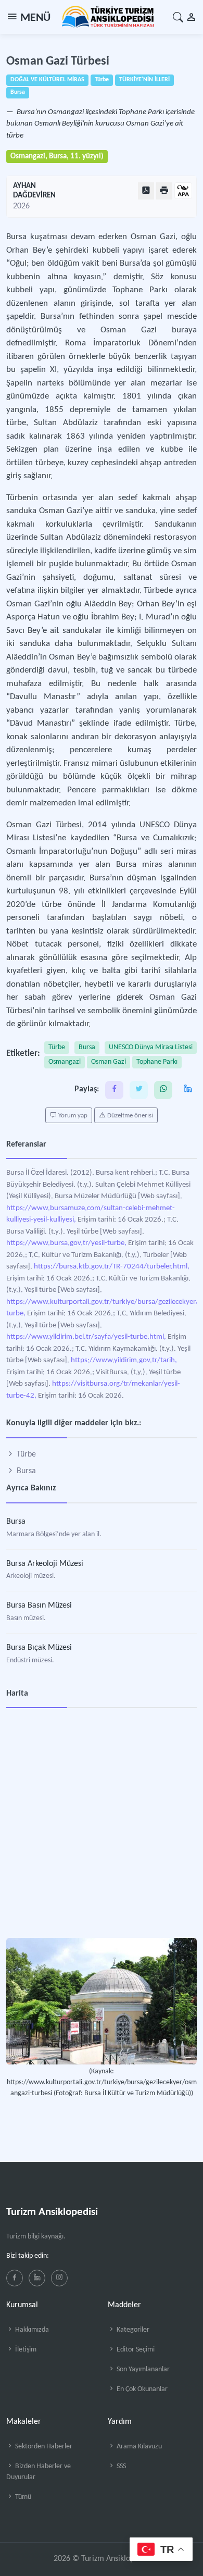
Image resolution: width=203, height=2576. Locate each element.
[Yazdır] (164, 191)
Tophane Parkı (157, 1062)
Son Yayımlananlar (142, 2369)
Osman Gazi (109, 1062)
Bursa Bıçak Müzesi (39, 1648)
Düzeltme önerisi (129, 1116)
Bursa (87, 1047)
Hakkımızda (31, 2330)
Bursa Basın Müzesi (39, 1606)
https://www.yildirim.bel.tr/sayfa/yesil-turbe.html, (86, 1337)
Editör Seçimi (135, 2350)
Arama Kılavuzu (138, 2447)
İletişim (25, 2350)
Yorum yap (72, 1116)
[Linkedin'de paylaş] (188, 1090)
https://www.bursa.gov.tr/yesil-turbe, (66, 1243)
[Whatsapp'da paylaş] (163, 1090)
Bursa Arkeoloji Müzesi (45, 1564)
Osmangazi (65, 1062)
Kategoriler (132, 2330)
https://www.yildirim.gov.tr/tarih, (124, 1360)
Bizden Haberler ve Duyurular (39, 2472)
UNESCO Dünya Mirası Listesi (151, 1047)
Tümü (22, 2497)
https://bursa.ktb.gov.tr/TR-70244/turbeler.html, (112, 1267)
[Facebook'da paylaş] (114, 1090)
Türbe (57, 1047)
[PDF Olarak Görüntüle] (146, 191)
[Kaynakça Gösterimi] (183, 191)
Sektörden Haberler (43, 2447)
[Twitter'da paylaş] (139, 1090)
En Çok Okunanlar (141, 2389)
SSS (120, 2466)
